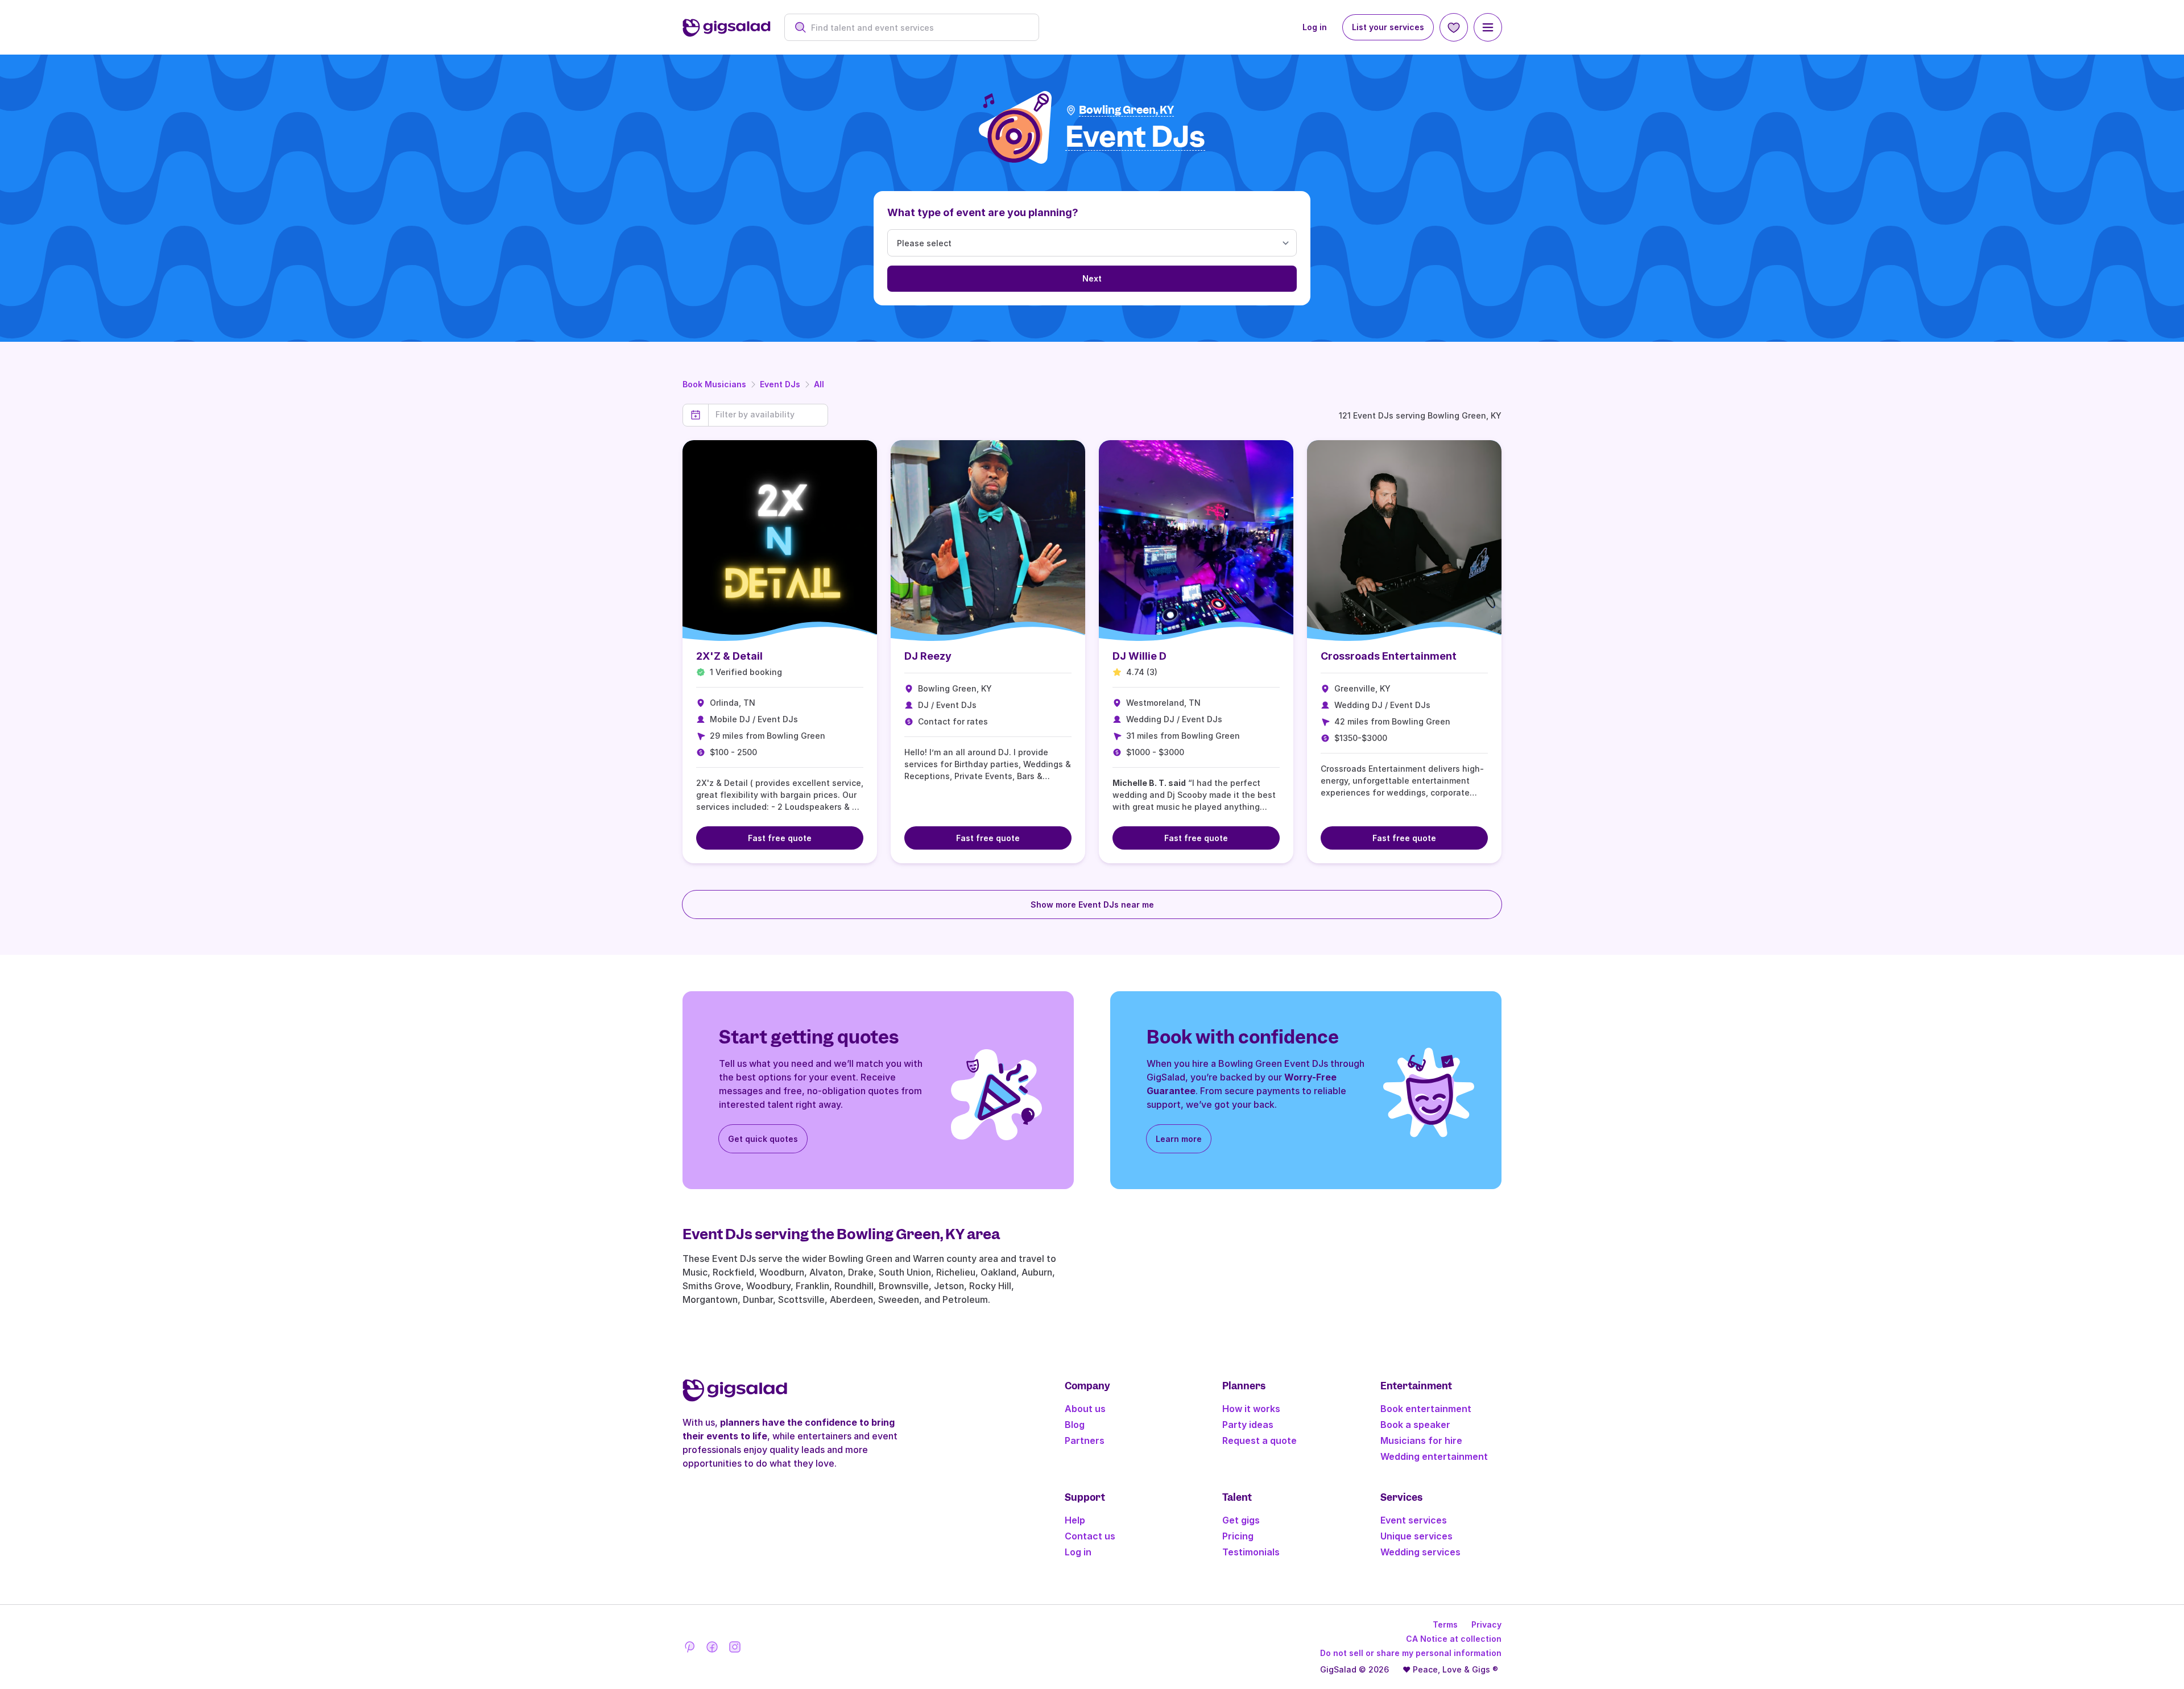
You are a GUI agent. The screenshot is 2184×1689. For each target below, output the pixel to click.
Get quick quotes (763, 1139)
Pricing (1238, 1536)
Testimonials (1251, 1552)
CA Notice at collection (1454, 1639)
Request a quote (1259, 1440)
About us (1085, 1409)
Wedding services (1420, 1552)
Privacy (1486, 1624)
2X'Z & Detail (729, 656)
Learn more (1179, 1139)
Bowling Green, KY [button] (1126, 110)
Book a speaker (1415, 1425)
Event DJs (780, 384)
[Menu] (1488, 27)
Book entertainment (1426, 1409)
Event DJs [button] (1135, 137)
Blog (1075, 1425)
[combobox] (918, 28)
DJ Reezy (928, 656)
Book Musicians (714, 384)
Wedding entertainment (1434, 1456)
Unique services (1416, 1536)
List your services (1388, 27)
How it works (1251, 1409)
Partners (1085, 1440)
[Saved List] (1454, 27)
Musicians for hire (1421, 1440)
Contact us (1090, 1536)
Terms (1445, 1624)
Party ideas (1248, 1425)
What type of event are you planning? (983, 212)
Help (1075, 1520)
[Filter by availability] (768, 415)
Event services (1414, 1520)
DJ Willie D (1139, 656)
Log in (1315, 27)
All (819, 384)
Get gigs (1241, 1520)
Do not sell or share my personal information (1411, 1653)
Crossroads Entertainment (1389, 656)
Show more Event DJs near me (1092, 904)
